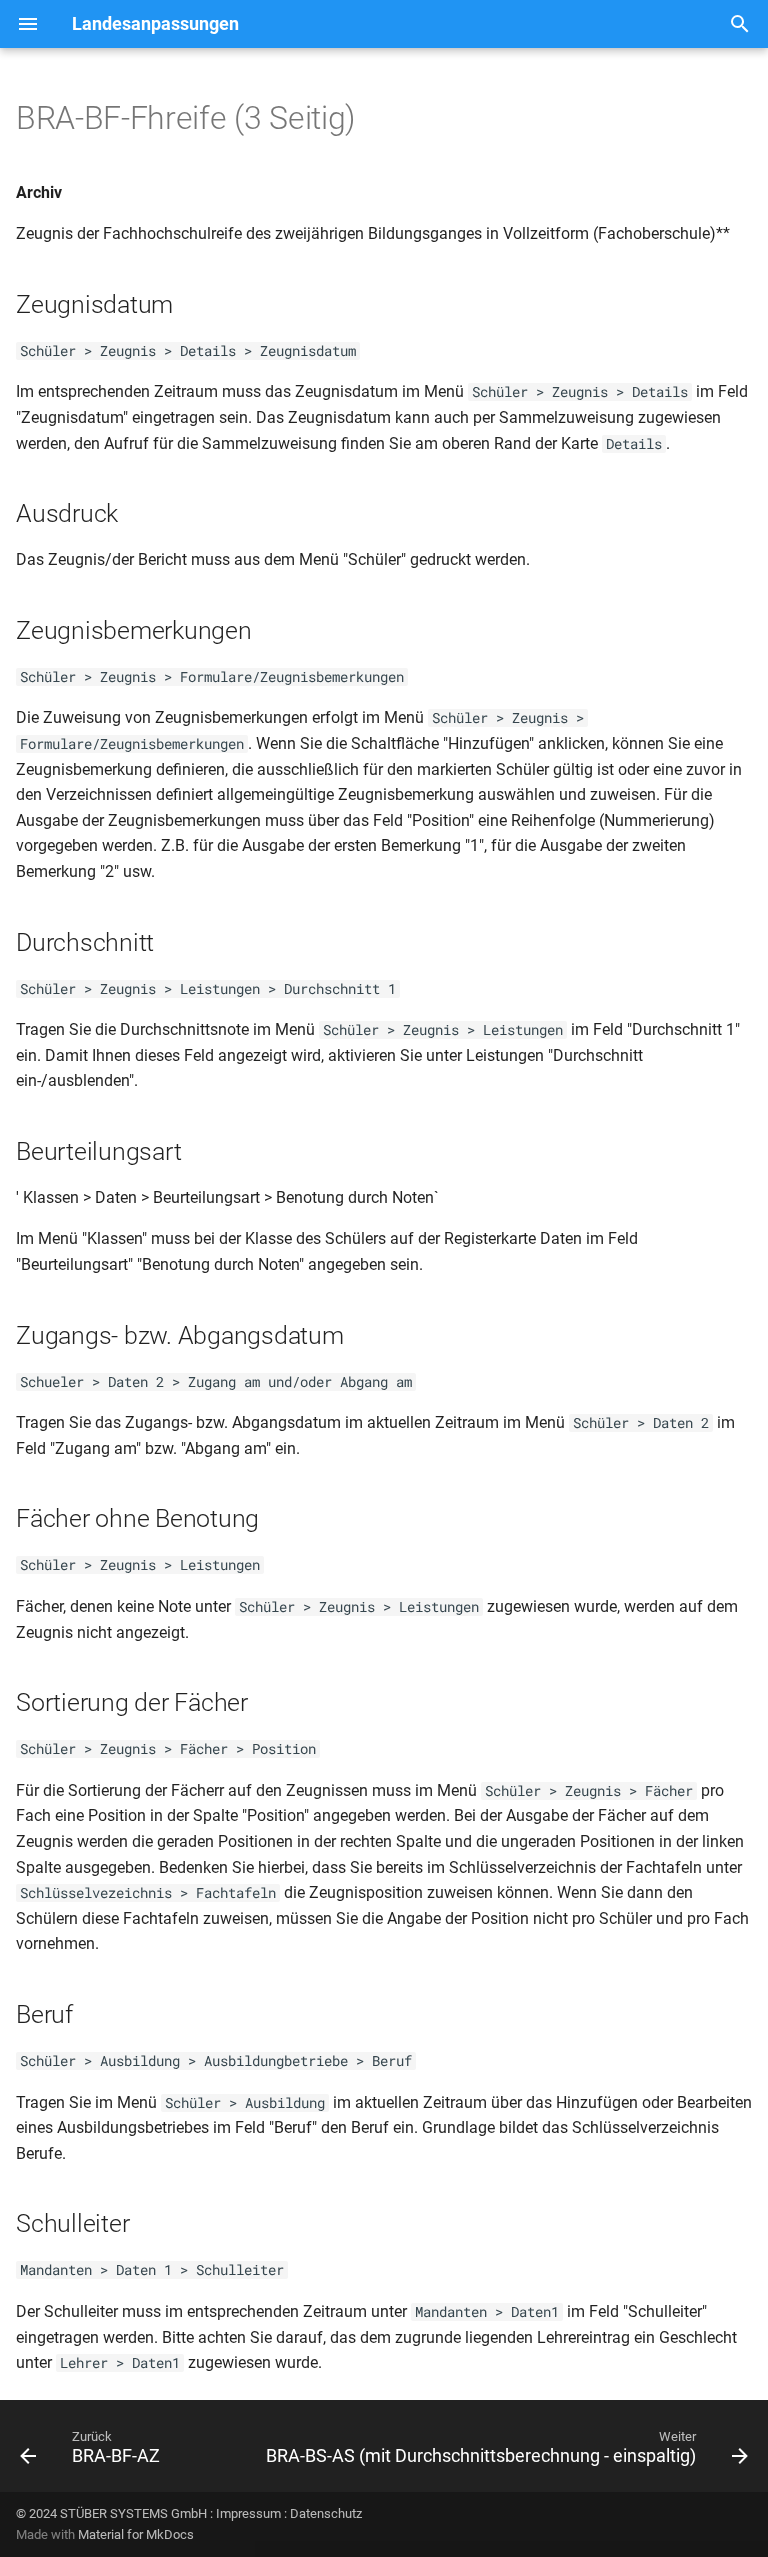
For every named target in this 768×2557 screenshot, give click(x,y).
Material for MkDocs (136, 2534)
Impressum (248, 2513)
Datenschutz (326, 2513)
